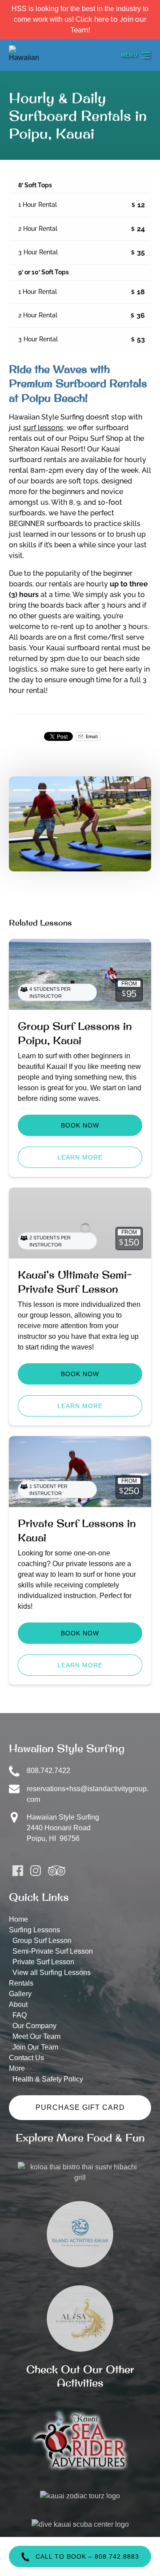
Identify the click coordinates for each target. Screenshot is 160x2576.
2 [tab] (45, 790)
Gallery (20, 1994)
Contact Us (26, 2058)
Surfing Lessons (34, 1930)
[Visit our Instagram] (36, 1871)
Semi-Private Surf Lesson (53, 1951)
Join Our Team (35, 2047)
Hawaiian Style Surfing (63, 1817)
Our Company (34, 2026)
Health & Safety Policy (48, 2079)
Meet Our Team (36, 2036)
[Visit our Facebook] (18, 1871)
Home (18, 1919)
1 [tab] (22, 790)
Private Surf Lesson (43, 1962)
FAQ (20, 2015)
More (17, 2068)
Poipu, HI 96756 (53, 1838)
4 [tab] (92, 790)
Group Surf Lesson (42, 1941)
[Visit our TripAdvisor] (57, 1871)
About (18, 2004)
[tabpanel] (80, 824)
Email (91, 736)
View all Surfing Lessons (52, 1973)
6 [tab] (138, 790)
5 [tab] (115, 790)
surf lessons (43, 428)
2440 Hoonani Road (59, 1828)
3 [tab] (68, 790)
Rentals (21, 1983)
